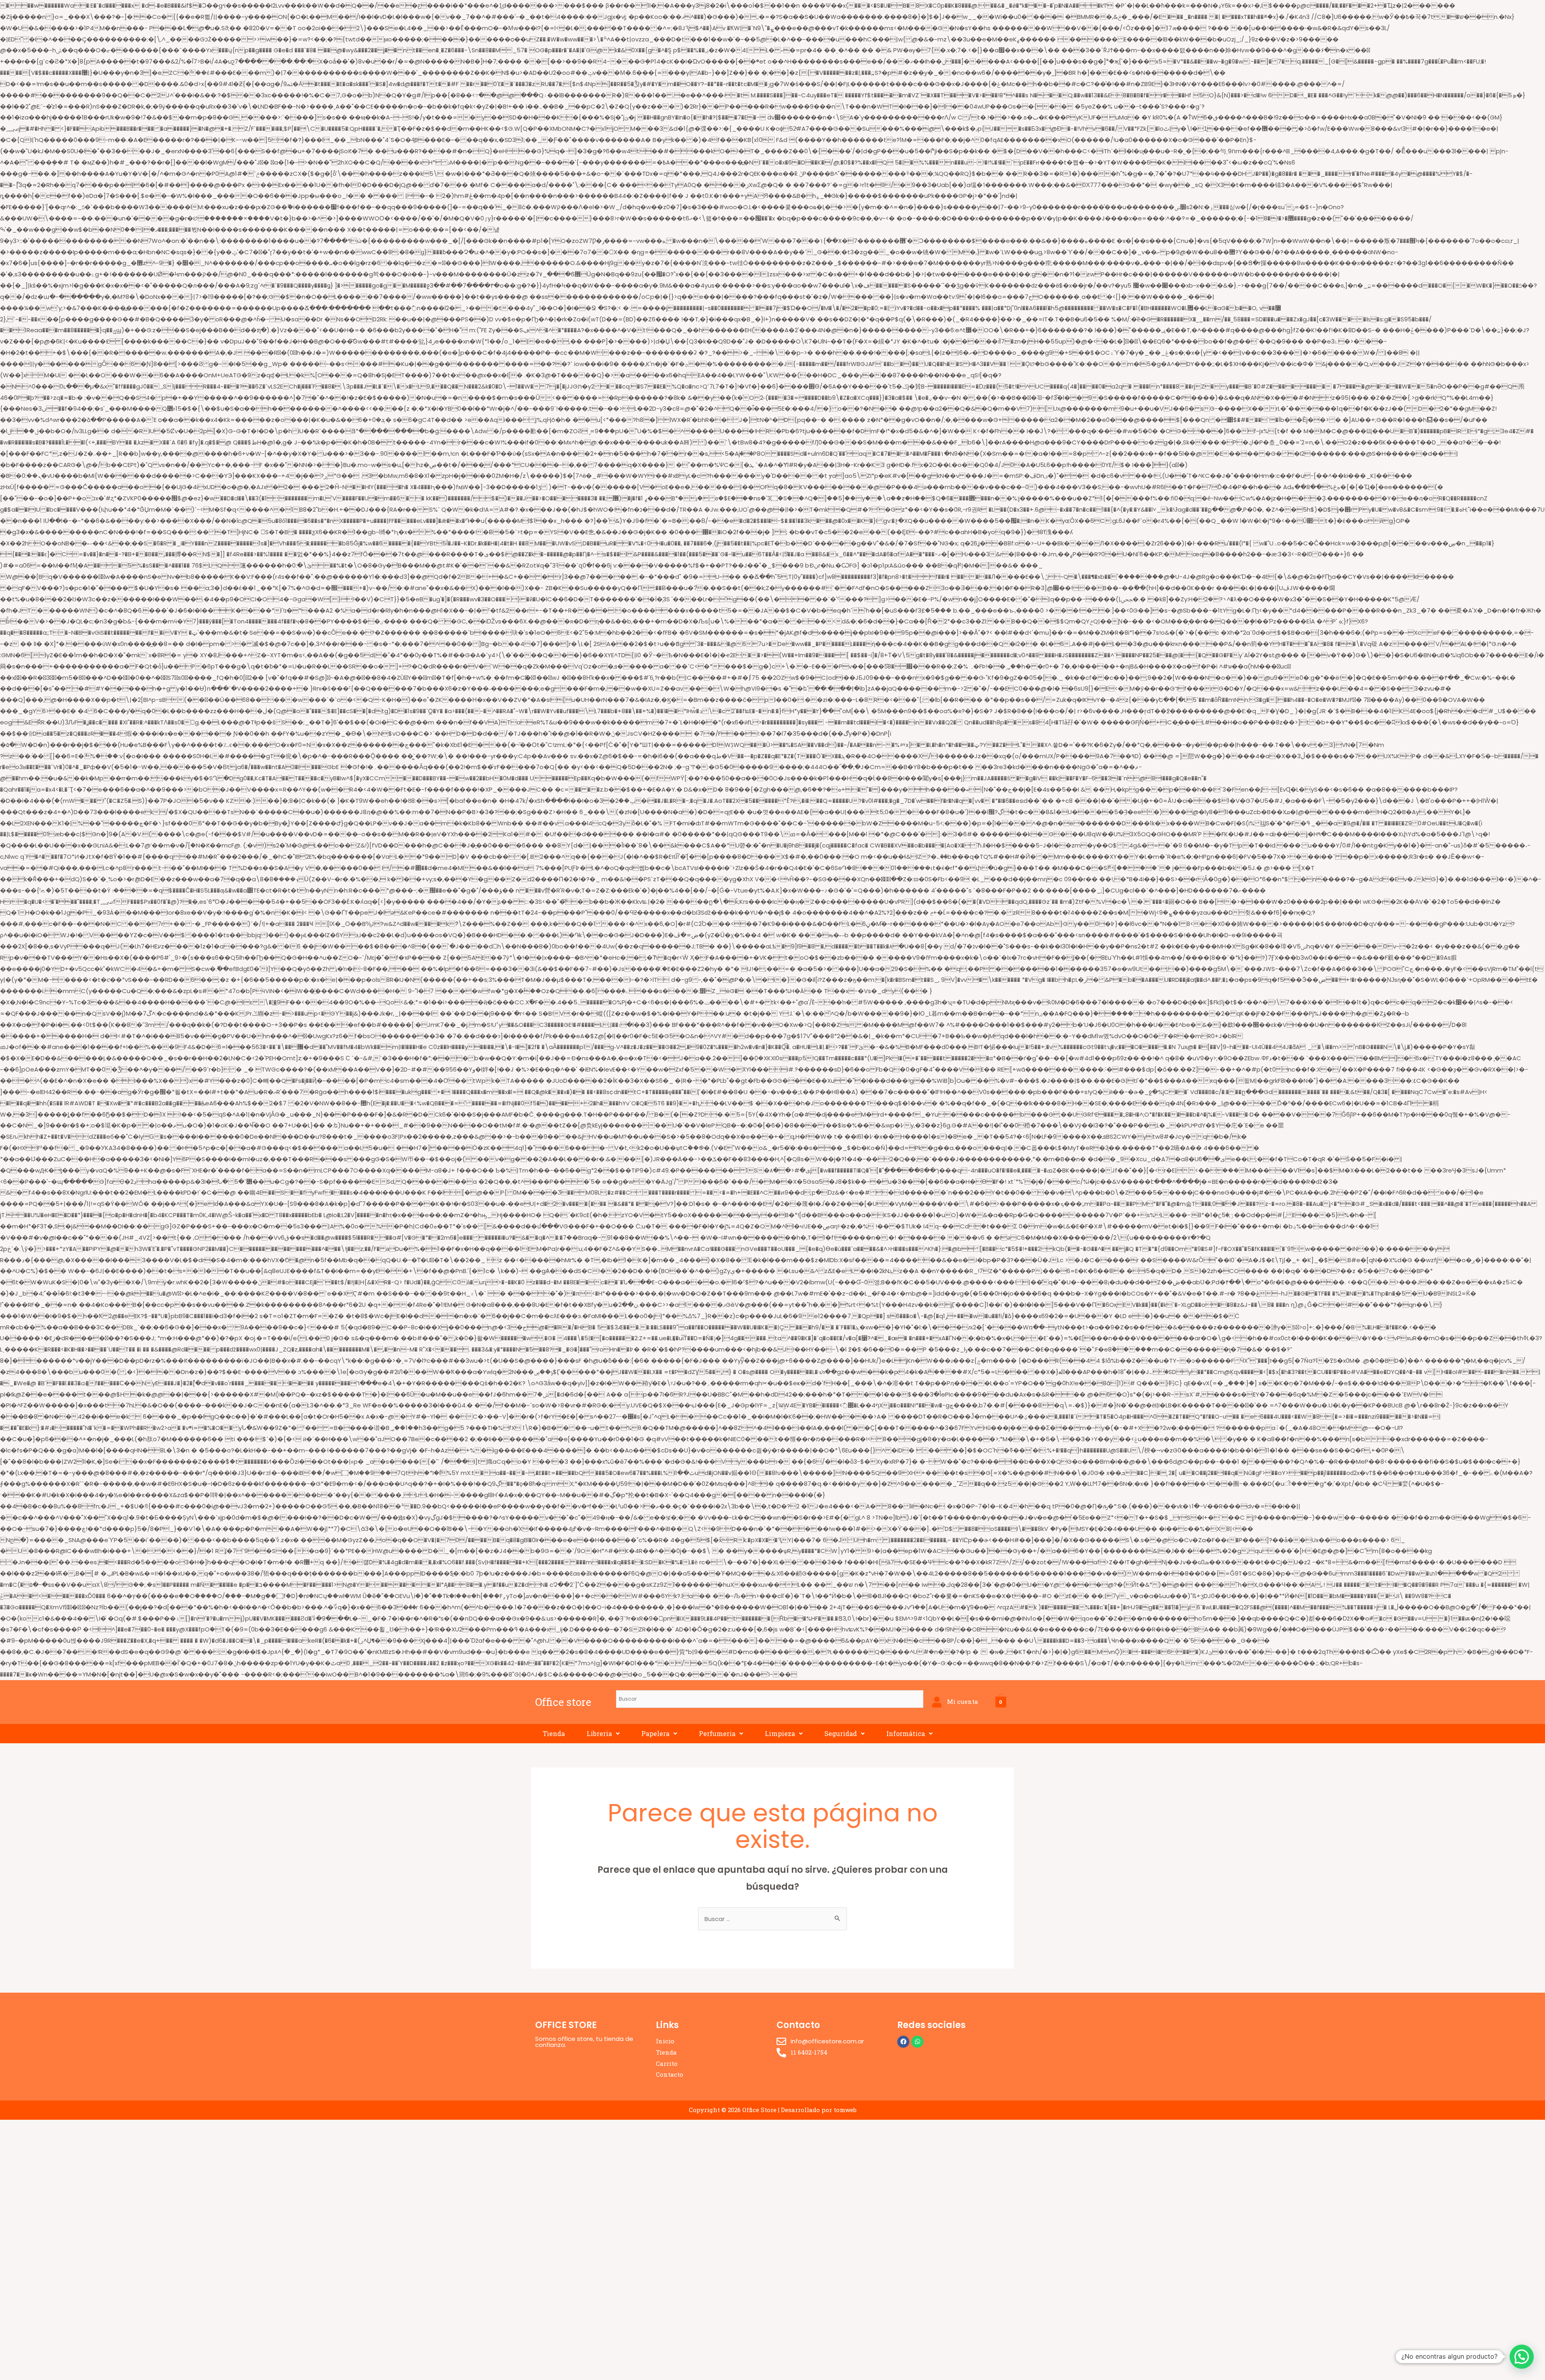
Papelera (655, 1733)
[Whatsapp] (917, 2042)
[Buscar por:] (772, 1919)
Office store (563, 1702)
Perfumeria (717, 1733)
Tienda (554, 1733)
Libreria (599, 1733)
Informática (906, 1733)
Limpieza (780, 1733)
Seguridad (841, 1733)
